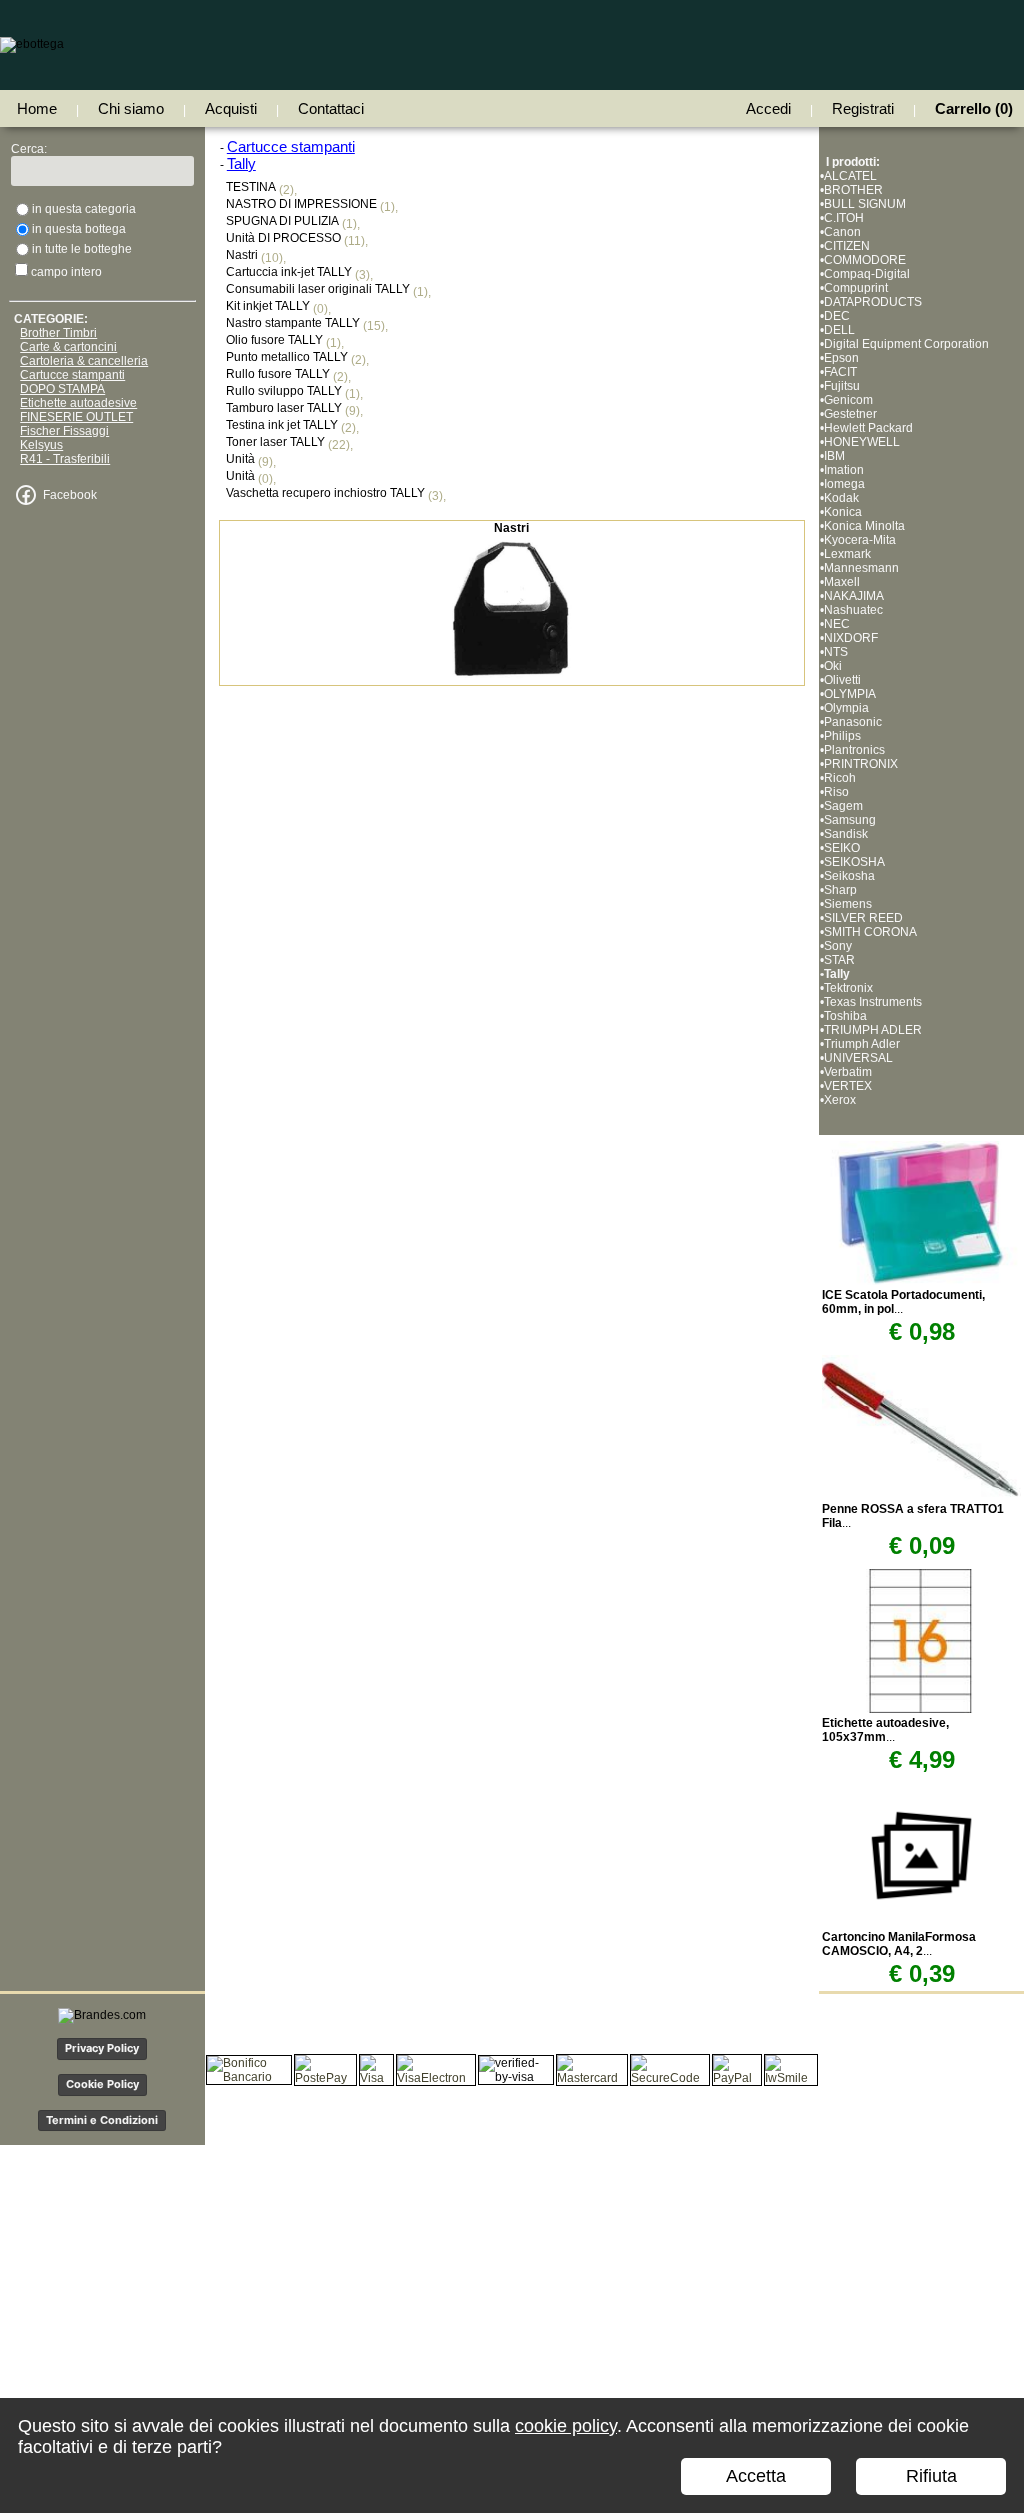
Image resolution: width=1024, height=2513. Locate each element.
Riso (836, 792)
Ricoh (840, 778)
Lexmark (847, 554)
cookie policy (566, 2426)
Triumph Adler (862, 1044)
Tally (837, 974)
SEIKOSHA (854, 862)
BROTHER (853, 190)
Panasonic (853, 722)
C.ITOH (844, 218)
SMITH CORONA (870, 932)
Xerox (840, 1100)
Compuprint (856, 288)
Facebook (70, 495)
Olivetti (842, 680)
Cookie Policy (102, 2084)
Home (37, 108)
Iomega (844, 484)
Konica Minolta (864, 526)
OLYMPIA (850, 694)
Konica (843, 512)
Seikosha (849, 876)
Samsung (850, 820)
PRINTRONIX (861, 764)
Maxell (842, 582)
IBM (834, 456)
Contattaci (331, 108)
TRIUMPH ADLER (873, 1030)
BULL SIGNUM (865, 204)
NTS (836, 652)
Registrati (863, 108)
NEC (837, 624)
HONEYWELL (862, 442)
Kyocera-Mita (860, 540)
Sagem (843, 806)
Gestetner (850, 414)
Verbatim (848, 1072)
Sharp (840, 890)
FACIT (840, 372)
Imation (844, 470)
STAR (839, 960)
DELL (839, 330)
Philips (842, 736)
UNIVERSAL (858, 1058)
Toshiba (845, 1016)
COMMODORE (865, 260)
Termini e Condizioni (102, 2120)
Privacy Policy (102, 2048)
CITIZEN (847, 246)
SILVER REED (863, 918)
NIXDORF (851, 638)
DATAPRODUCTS (873, 302)
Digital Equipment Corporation (906, 344)
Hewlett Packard (868, 428)
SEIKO (842, 848)
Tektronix (848, 988)
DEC (837, 316)
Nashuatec (853, 610)
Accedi (768, 108)
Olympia (846, 708)
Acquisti (231, 108)
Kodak (841, 498)
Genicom (848, 400)
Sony (838, 946)
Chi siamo (131, 108)
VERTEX (848, 1086)
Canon (842, 232)
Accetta (756, 2476)
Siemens (848, 904)
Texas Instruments (873, 1002)
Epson (841, 358)
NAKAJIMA (854, 596)
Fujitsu (842, 386)
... (885, 1730)
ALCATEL (850, 176)
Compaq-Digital (867, 274)
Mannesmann (861, 568)
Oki (833, 666)
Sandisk (846, 834)
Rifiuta (931, 2476)
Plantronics (854, 750)
